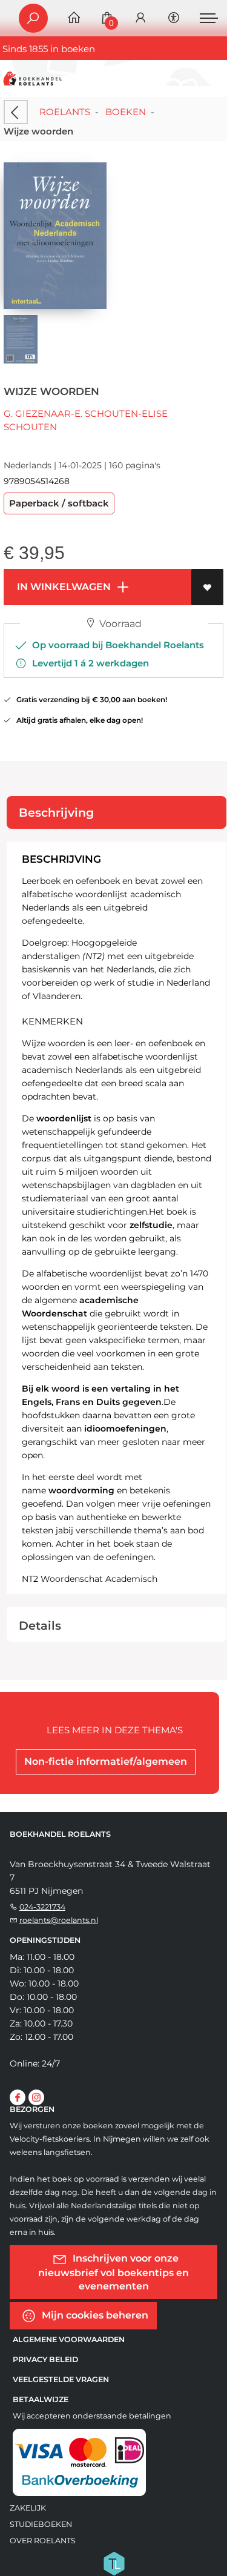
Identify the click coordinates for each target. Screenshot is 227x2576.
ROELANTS (65, 112)
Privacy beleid (45, 2359)
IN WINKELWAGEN (63, 587)
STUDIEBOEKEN (41, 2524)
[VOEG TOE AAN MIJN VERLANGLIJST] (207, 587)
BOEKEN (126, 112)
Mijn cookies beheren (94, 2315)
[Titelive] (114, 2562)
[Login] (140, 18)
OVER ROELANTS (43, 2541)
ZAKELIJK (28, 2508)
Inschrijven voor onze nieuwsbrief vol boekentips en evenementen (113, 2272)
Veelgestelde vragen (61, 2379)
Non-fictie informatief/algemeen (106, 1761)
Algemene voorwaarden (69, 2339)
